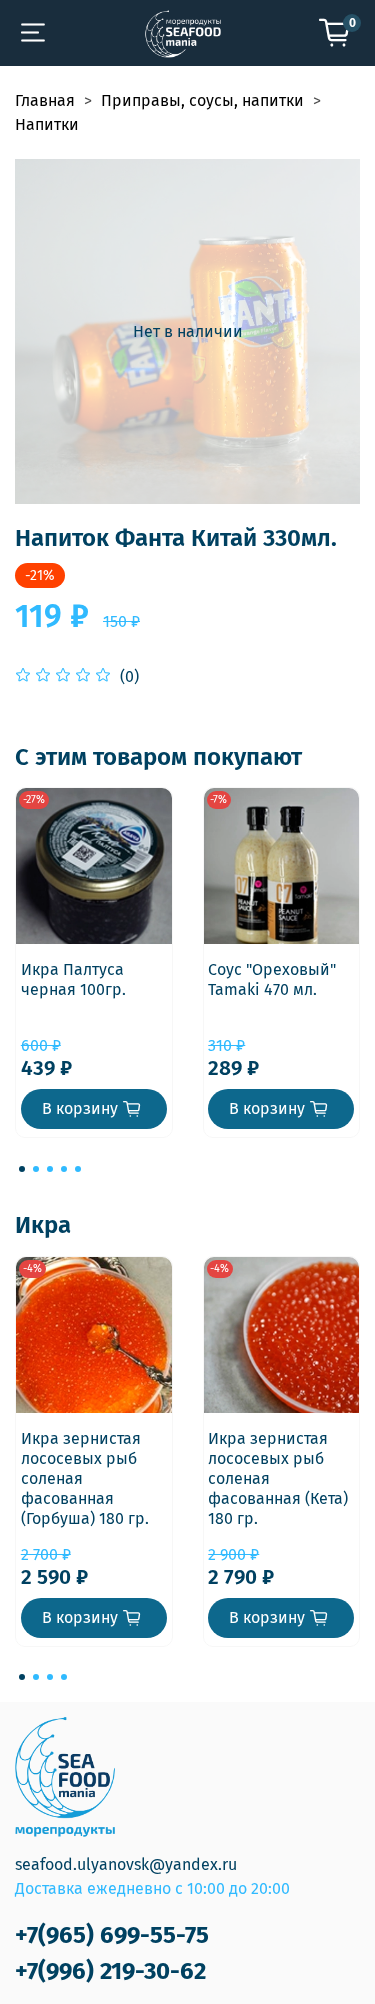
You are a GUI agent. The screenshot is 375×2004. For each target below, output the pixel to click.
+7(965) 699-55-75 (112, 1935)
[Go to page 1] (22, 1169)
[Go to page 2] (36, 1169)
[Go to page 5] (78, 1169)
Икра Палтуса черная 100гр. (73, 979)
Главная (45, 100)
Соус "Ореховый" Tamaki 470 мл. (272, 979)
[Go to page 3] (50, 1169)
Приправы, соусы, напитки (202, 100)
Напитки (47, 124)
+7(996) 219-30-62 (110, 1971)
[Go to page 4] (64, 1169)
